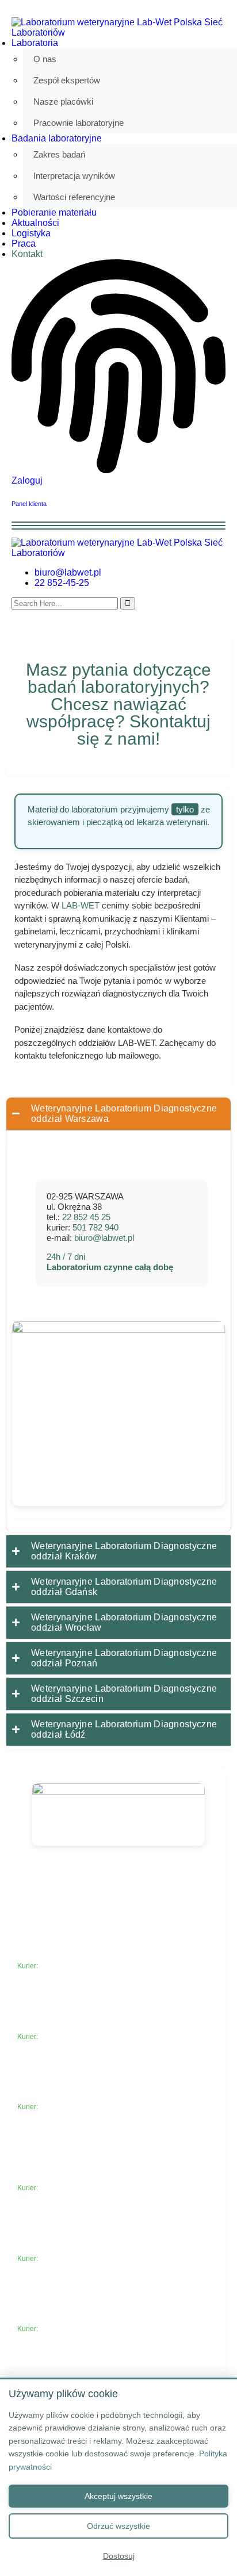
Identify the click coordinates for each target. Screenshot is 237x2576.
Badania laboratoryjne (57, 138)
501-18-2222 (60, 2329)
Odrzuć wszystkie (118, 2526)
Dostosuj (119, 2556)
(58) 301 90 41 (51, 2027)
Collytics (73, 1888)
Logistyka (31, 233)
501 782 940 (95, 1227)
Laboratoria (35, 43)
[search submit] (128, 603)
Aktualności (35, 223)
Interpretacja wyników (74, 176)
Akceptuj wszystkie (118, 2496)
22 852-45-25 (62, 583)
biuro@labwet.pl (68, 572)
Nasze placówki (63, 101)
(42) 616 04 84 (51, 2320)
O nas (45, 59)
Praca (24, 244)
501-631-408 (60, 2259)
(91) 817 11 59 (51, 2249)
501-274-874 (60, 2037)
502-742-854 (60, 2188)
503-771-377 (60, 2107)
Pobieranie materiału (54, 212)
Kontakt (27, 254)
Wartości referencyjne (74, 197)
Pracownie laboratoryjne (79, 123)
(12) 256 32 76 (51, 1957)
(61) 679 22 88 (51, 2098)
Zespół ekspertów (67, 80)
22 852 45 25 (86, 1217)
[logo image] (118, 553)
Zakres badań (59, 154)
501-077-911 (60, 1966)
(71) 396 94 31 (51, 2179)
